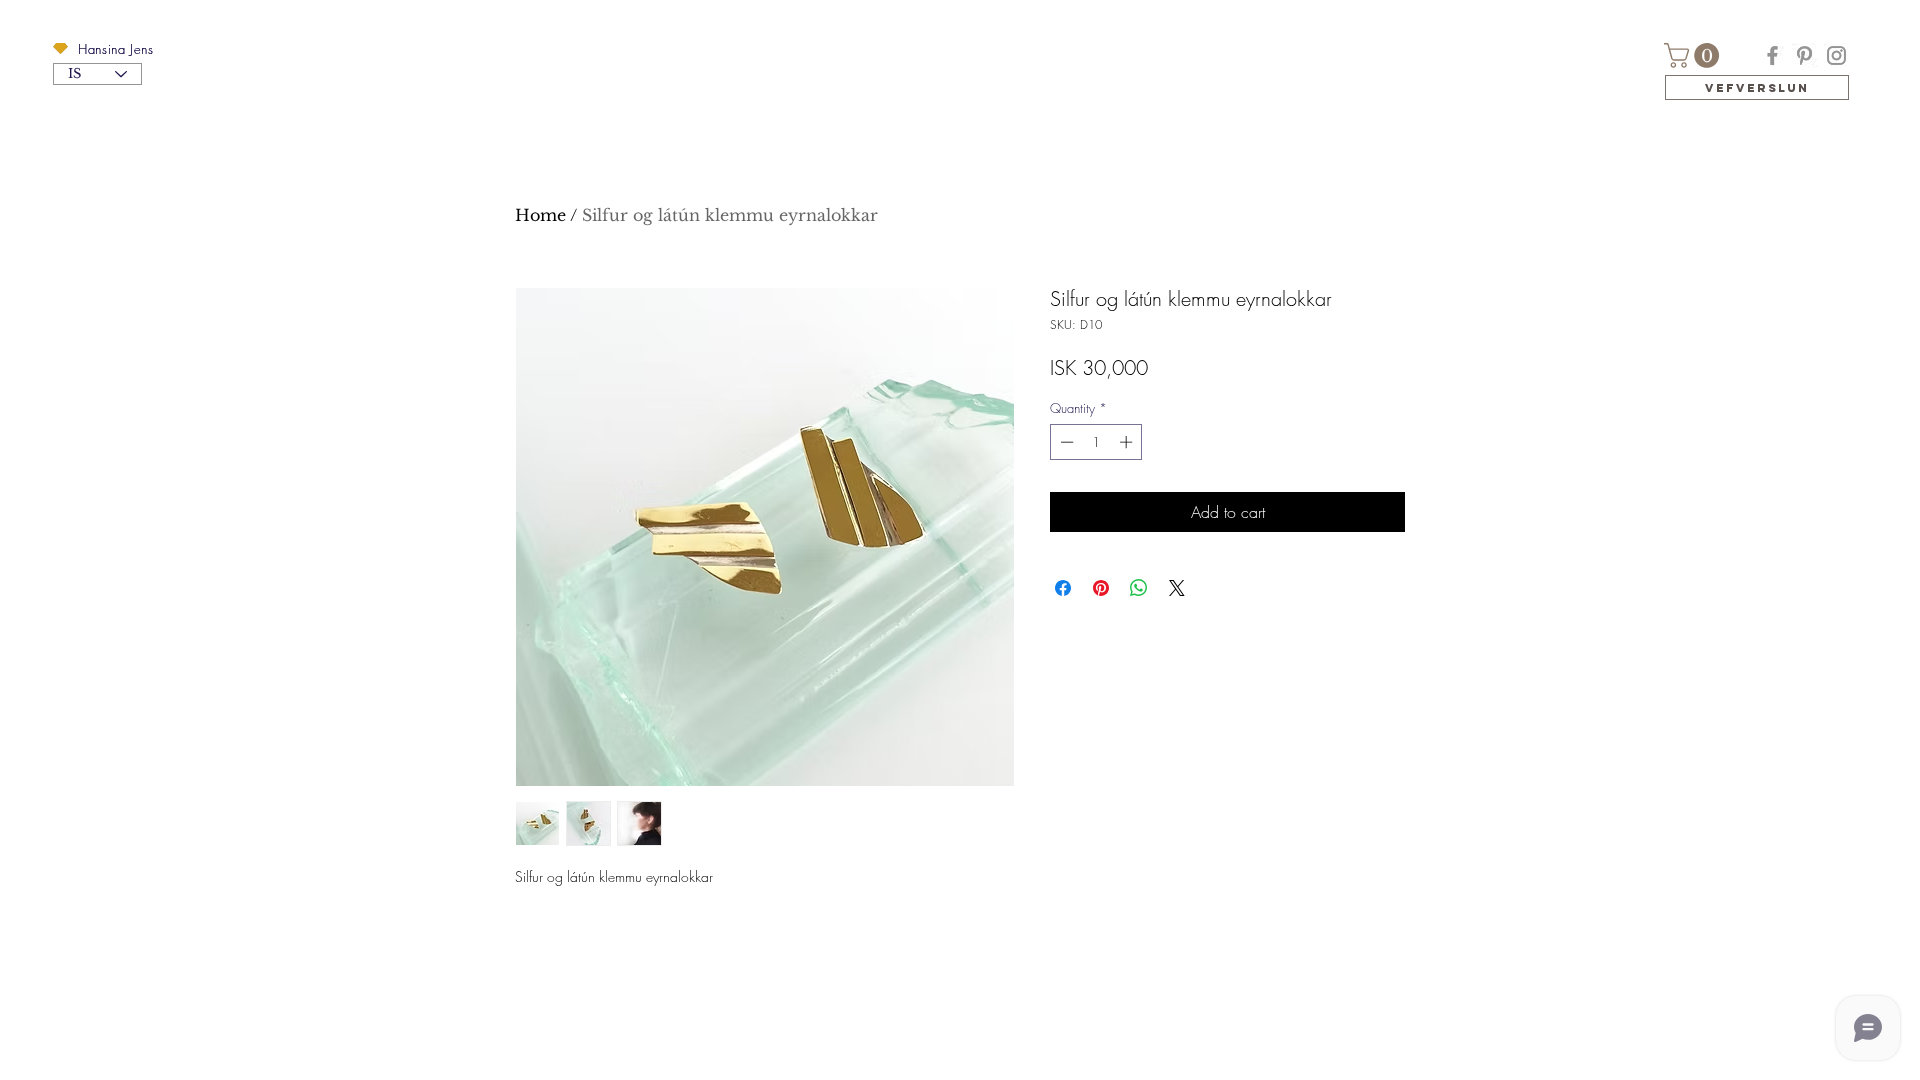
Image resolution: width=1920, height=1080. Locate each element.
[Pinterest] (1804, 55)
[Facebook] (1772, 55)
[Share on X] (1177, 588)
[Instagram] (1836, 55)
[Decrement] (1065, 442)
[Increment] (1128, 442)
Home (540, 215)
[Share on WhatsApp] (1139, 588)
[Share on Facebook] (1063, 588)
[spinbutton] (1096, 442)
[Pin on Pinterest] (1101, 588)
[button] (60, 48)
